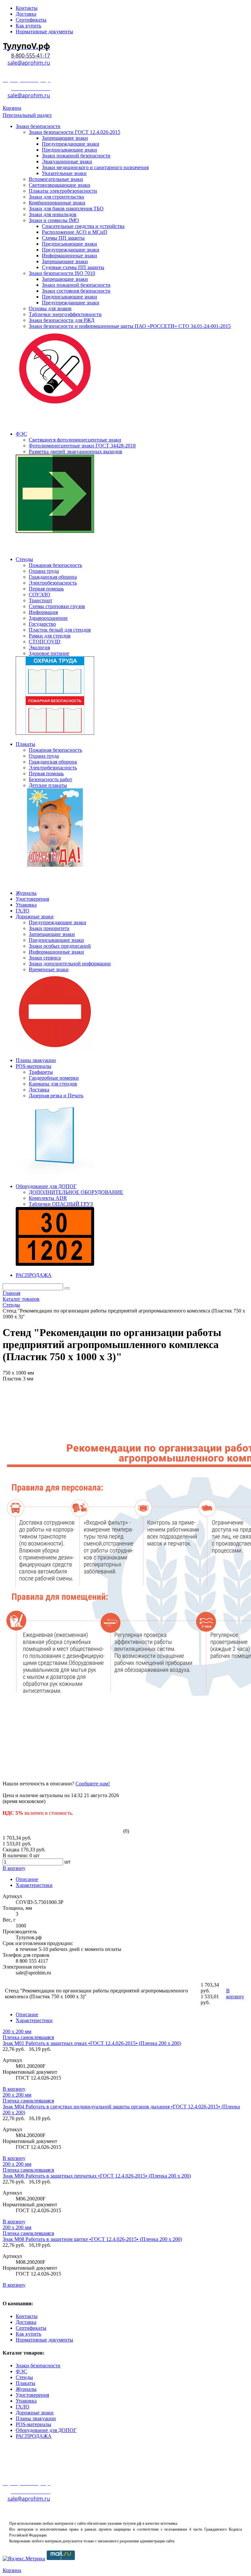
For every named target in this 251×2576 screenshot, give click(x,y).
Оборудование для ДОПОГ (46, 2430)
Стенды (24, 2377)
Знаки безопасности (38, 2366)
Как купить (28, 2334)
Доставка (26, 2322)
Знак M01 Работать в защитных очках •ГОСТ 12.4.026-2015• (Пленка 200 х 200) (92, 2043)
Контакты (27, 2316)
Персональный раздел (27, 115)
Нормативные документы (44, 2340)
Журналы (26, 2389)
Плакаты (25, 2383)
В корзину (14, 2089)
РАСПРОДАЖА (34, 2436)
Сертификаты (31, 2328)
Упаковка (26, 2401)
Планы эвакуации (36, 2418)
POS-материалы (33, 2424)
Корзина (12, 108)
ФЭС (21, 2371)
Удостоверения (32, 2395)
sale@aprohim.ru (29, 63)
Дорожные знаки (35, 2413)
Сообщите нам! (93, 1784)
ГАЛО (23, 2407)
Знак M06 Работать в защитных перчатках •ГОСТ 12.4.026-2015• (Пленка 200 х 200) (97, 2176)
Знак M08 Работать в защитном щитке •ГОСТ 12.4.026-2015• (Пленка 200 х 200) (92, 2239)
